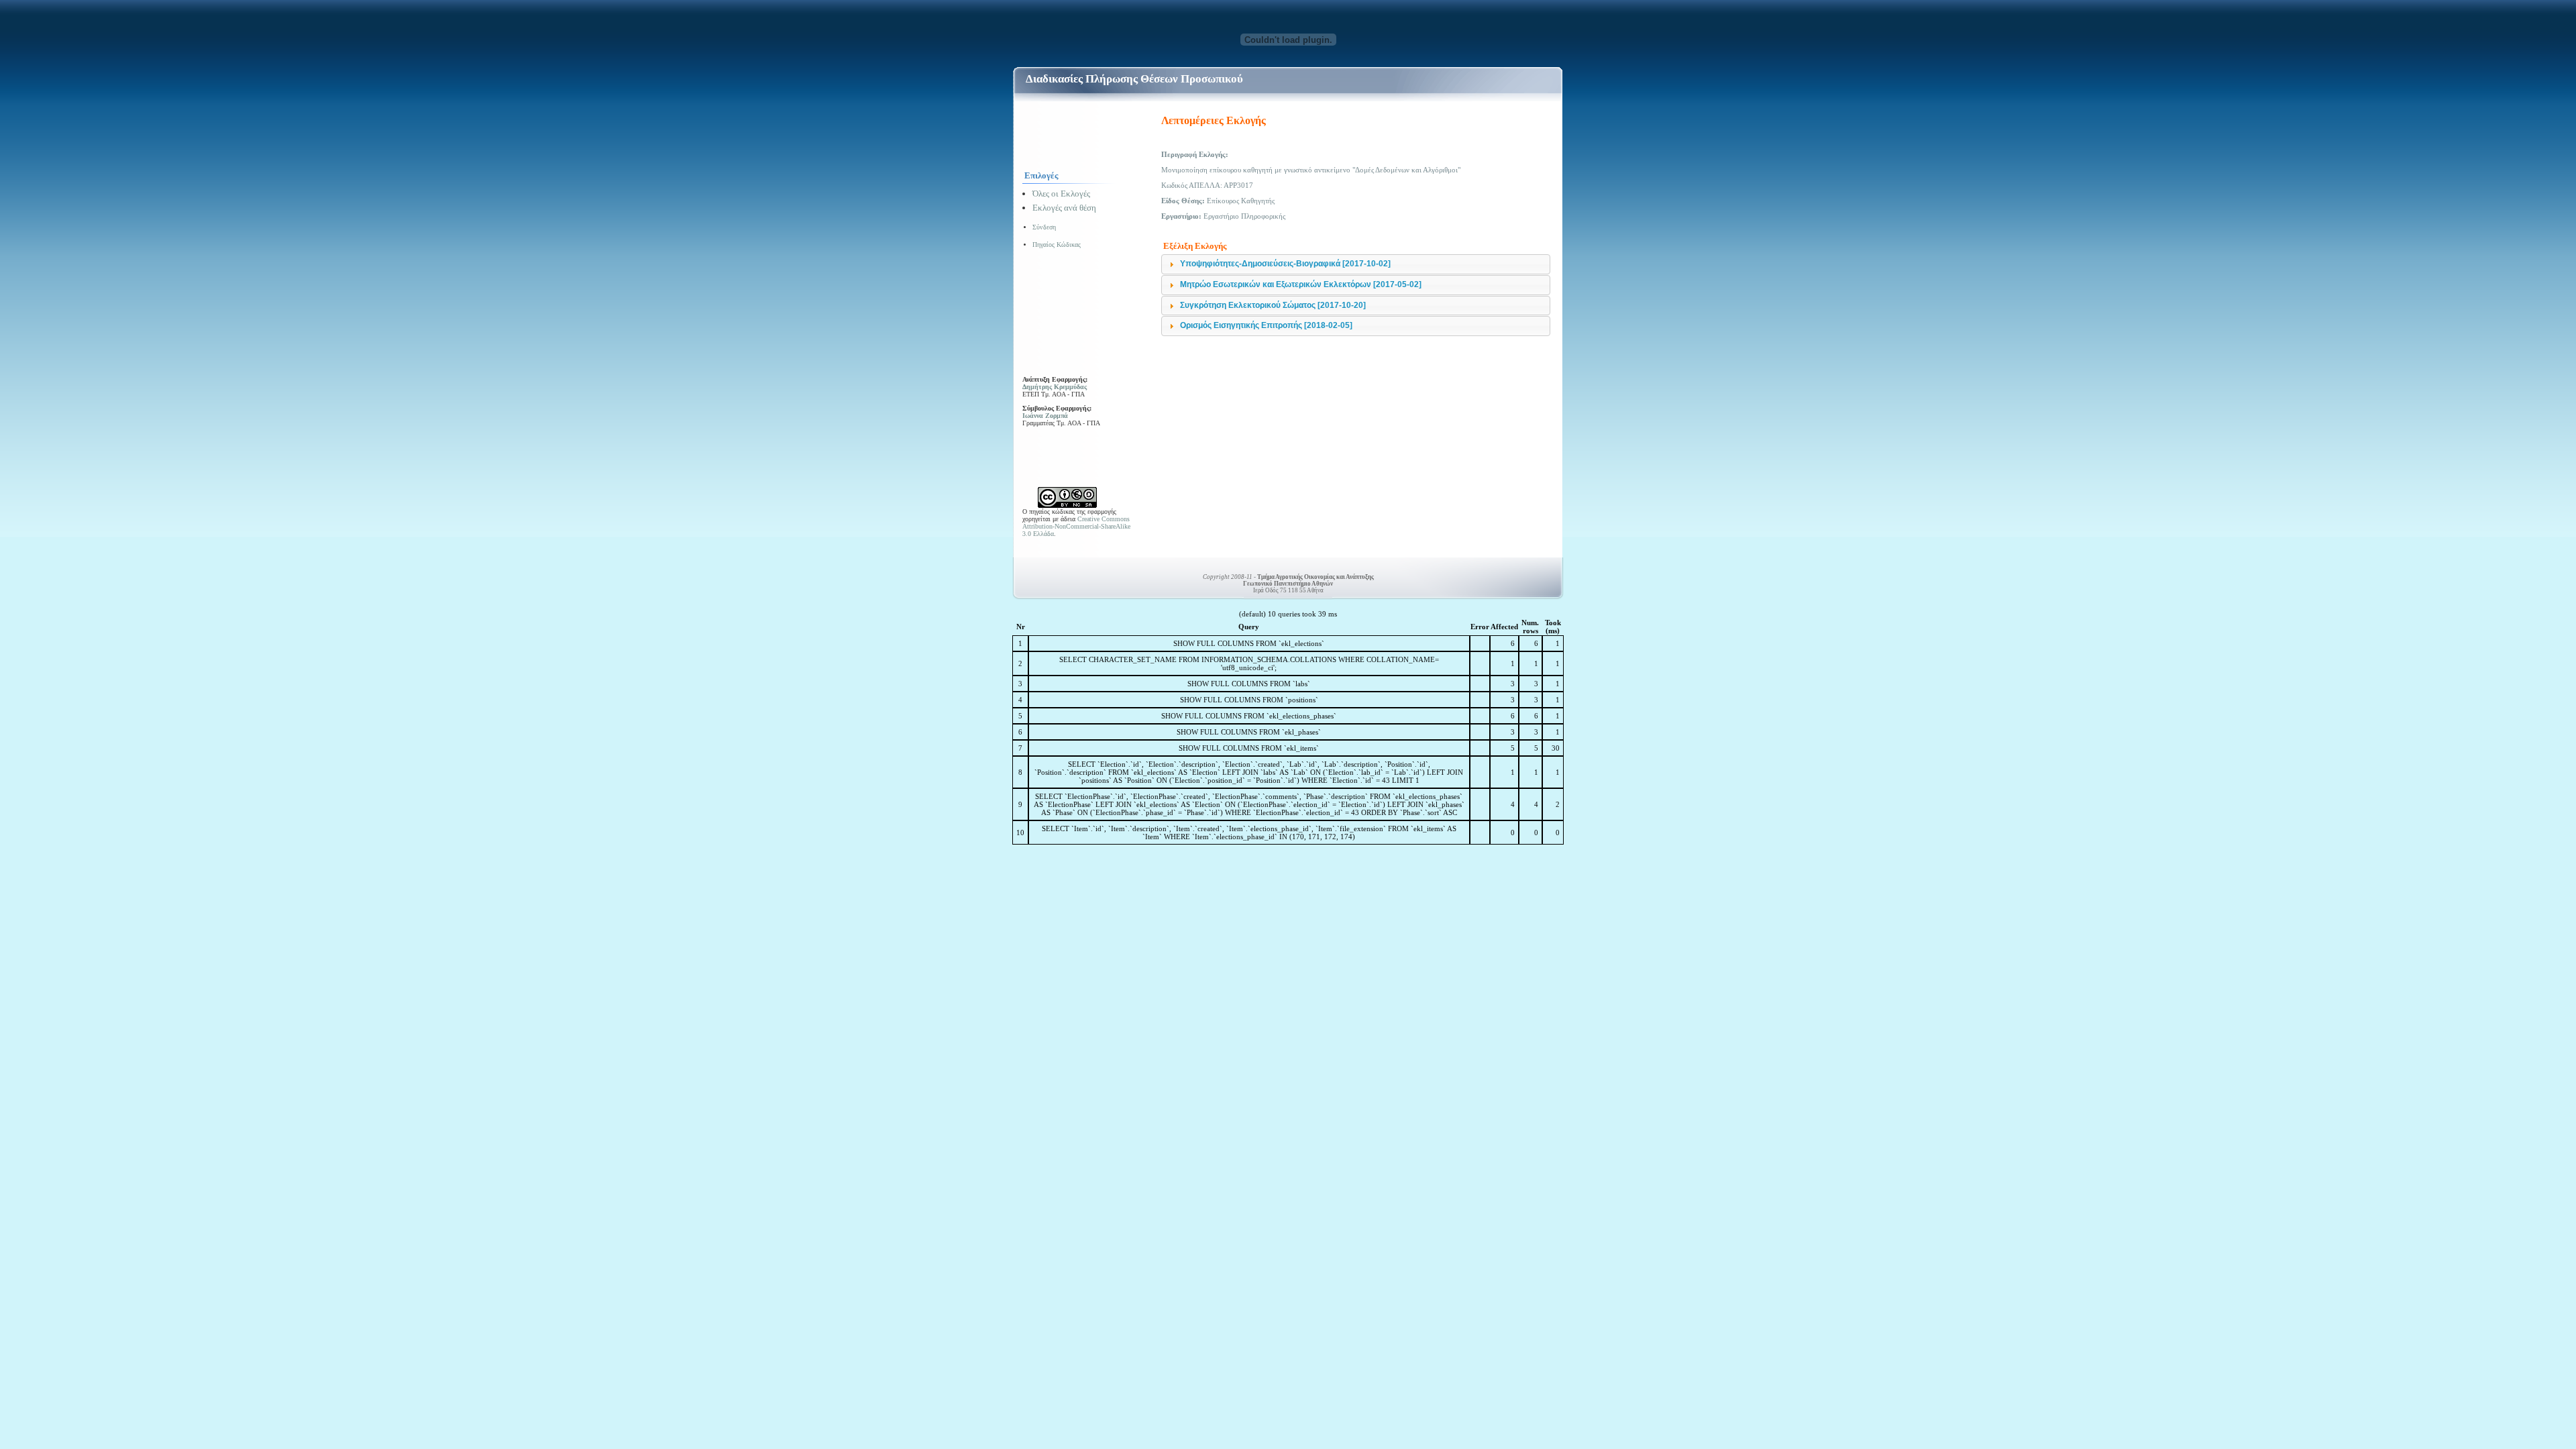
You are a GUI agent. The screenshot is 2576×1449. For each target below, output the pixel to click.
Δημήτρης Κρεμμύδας (1055, 387)
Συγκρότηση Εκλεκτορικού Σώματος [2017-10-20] (1273, 305)
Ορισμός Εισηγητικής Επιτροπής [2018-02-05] (1266, 325)
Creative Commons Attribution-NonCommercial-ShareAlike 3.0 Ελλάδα (1076, 526)
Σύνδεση (1044, 227)
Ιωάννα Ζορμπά (1045, 416)
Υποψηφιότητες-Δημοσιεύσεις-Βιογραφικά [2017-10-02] (1285, 264)
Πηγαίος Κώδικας (1057, 245)
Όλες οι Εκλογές (1061, 194)
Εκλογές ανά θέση (1064, 208)
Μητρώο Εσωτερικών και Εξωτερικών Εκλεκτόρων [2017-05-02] (1301, 284)
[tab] (1356, 264)
